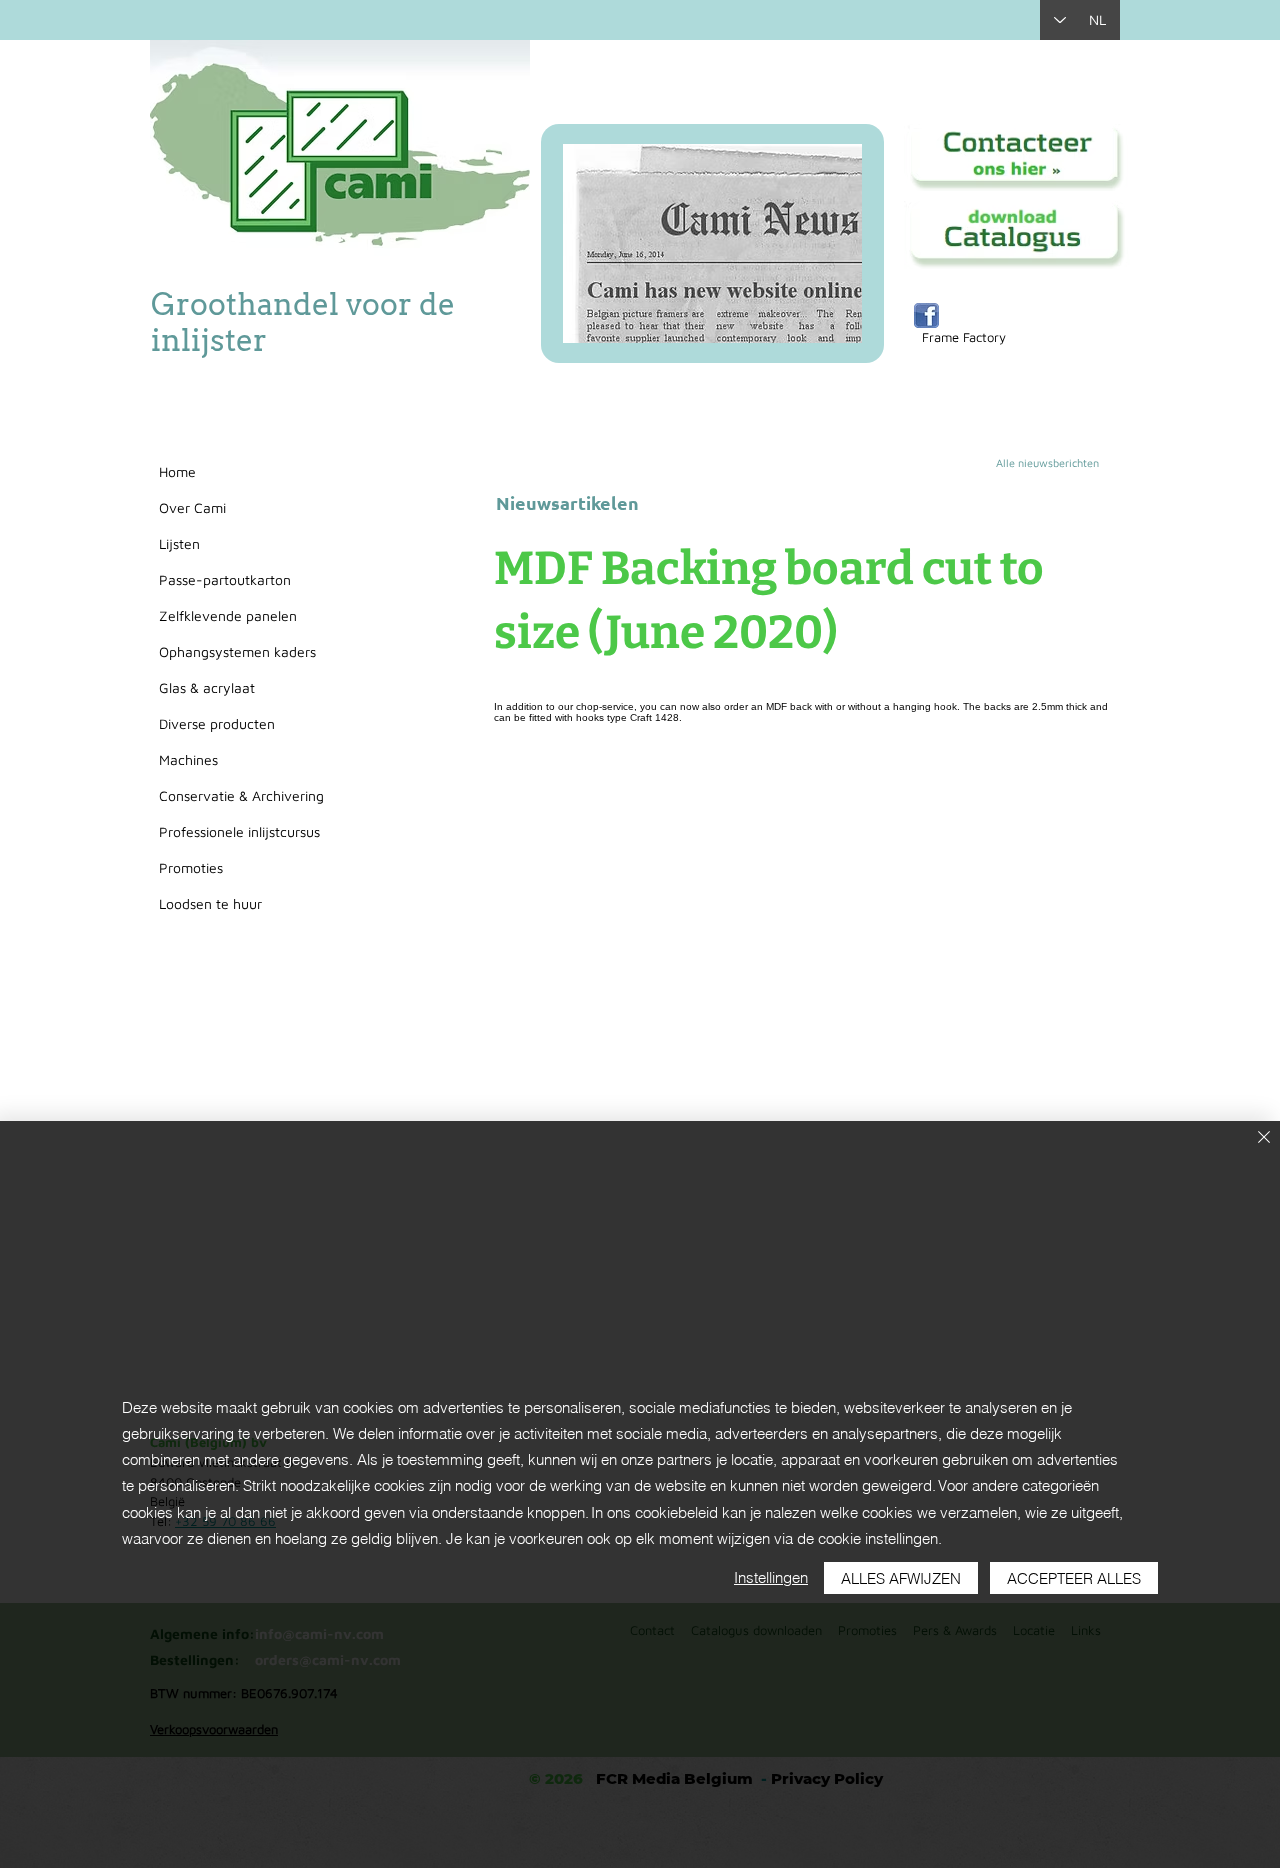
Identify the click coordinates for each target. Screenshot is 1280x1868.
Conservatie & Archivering (241, 795)
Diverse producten (217, 723)
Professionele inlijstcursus (239, 831)
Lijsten (179, 543)
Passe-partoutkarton (225, 579)
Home (177, 471)
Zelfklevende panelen (228, 615)
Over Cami (192, 507)
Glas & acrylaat (207, 687)
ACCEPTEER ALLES (1074, 1578)
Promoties (191, 867)
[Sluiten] (1264, 1138)
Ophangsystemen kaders (237, 651)
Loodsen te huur (210, 903)
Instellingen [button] (771, 1577)
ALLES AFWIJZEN (901, 1578)
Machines (188, 759)
